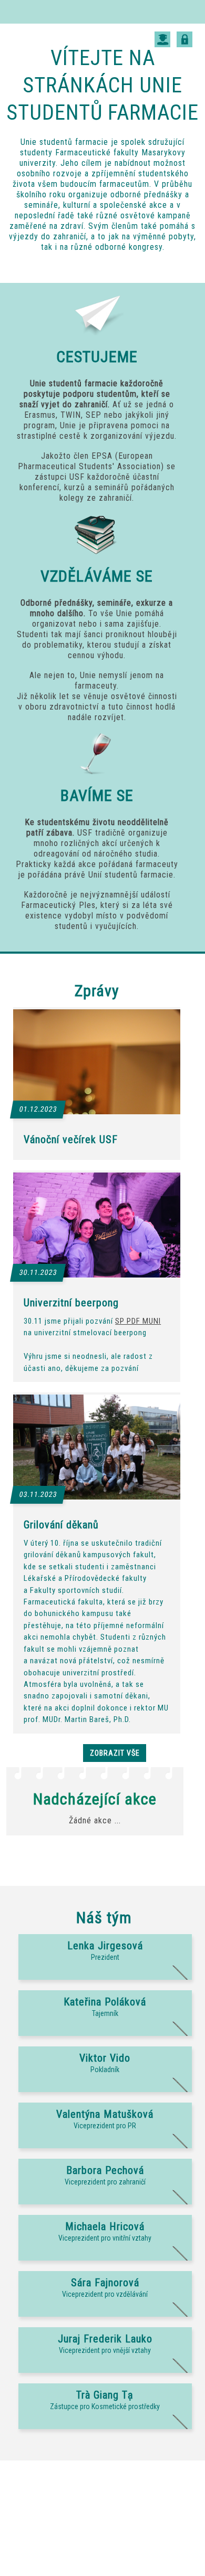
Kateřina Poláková (105, 2002)
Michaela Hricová (105, 2226)
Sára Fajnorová (105, 2283)
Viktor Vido (105, 2058)
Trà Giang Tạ (105, 2395)
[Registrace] (162, 36)
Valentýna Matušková (105, 2114)
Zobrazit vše (115, 1753)
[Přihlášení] (184, 36)
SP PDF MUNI (138, 1321)
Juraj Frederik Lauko (105, 2339)
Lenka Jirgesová (105, 1946)
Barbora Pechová (105, 2170)
